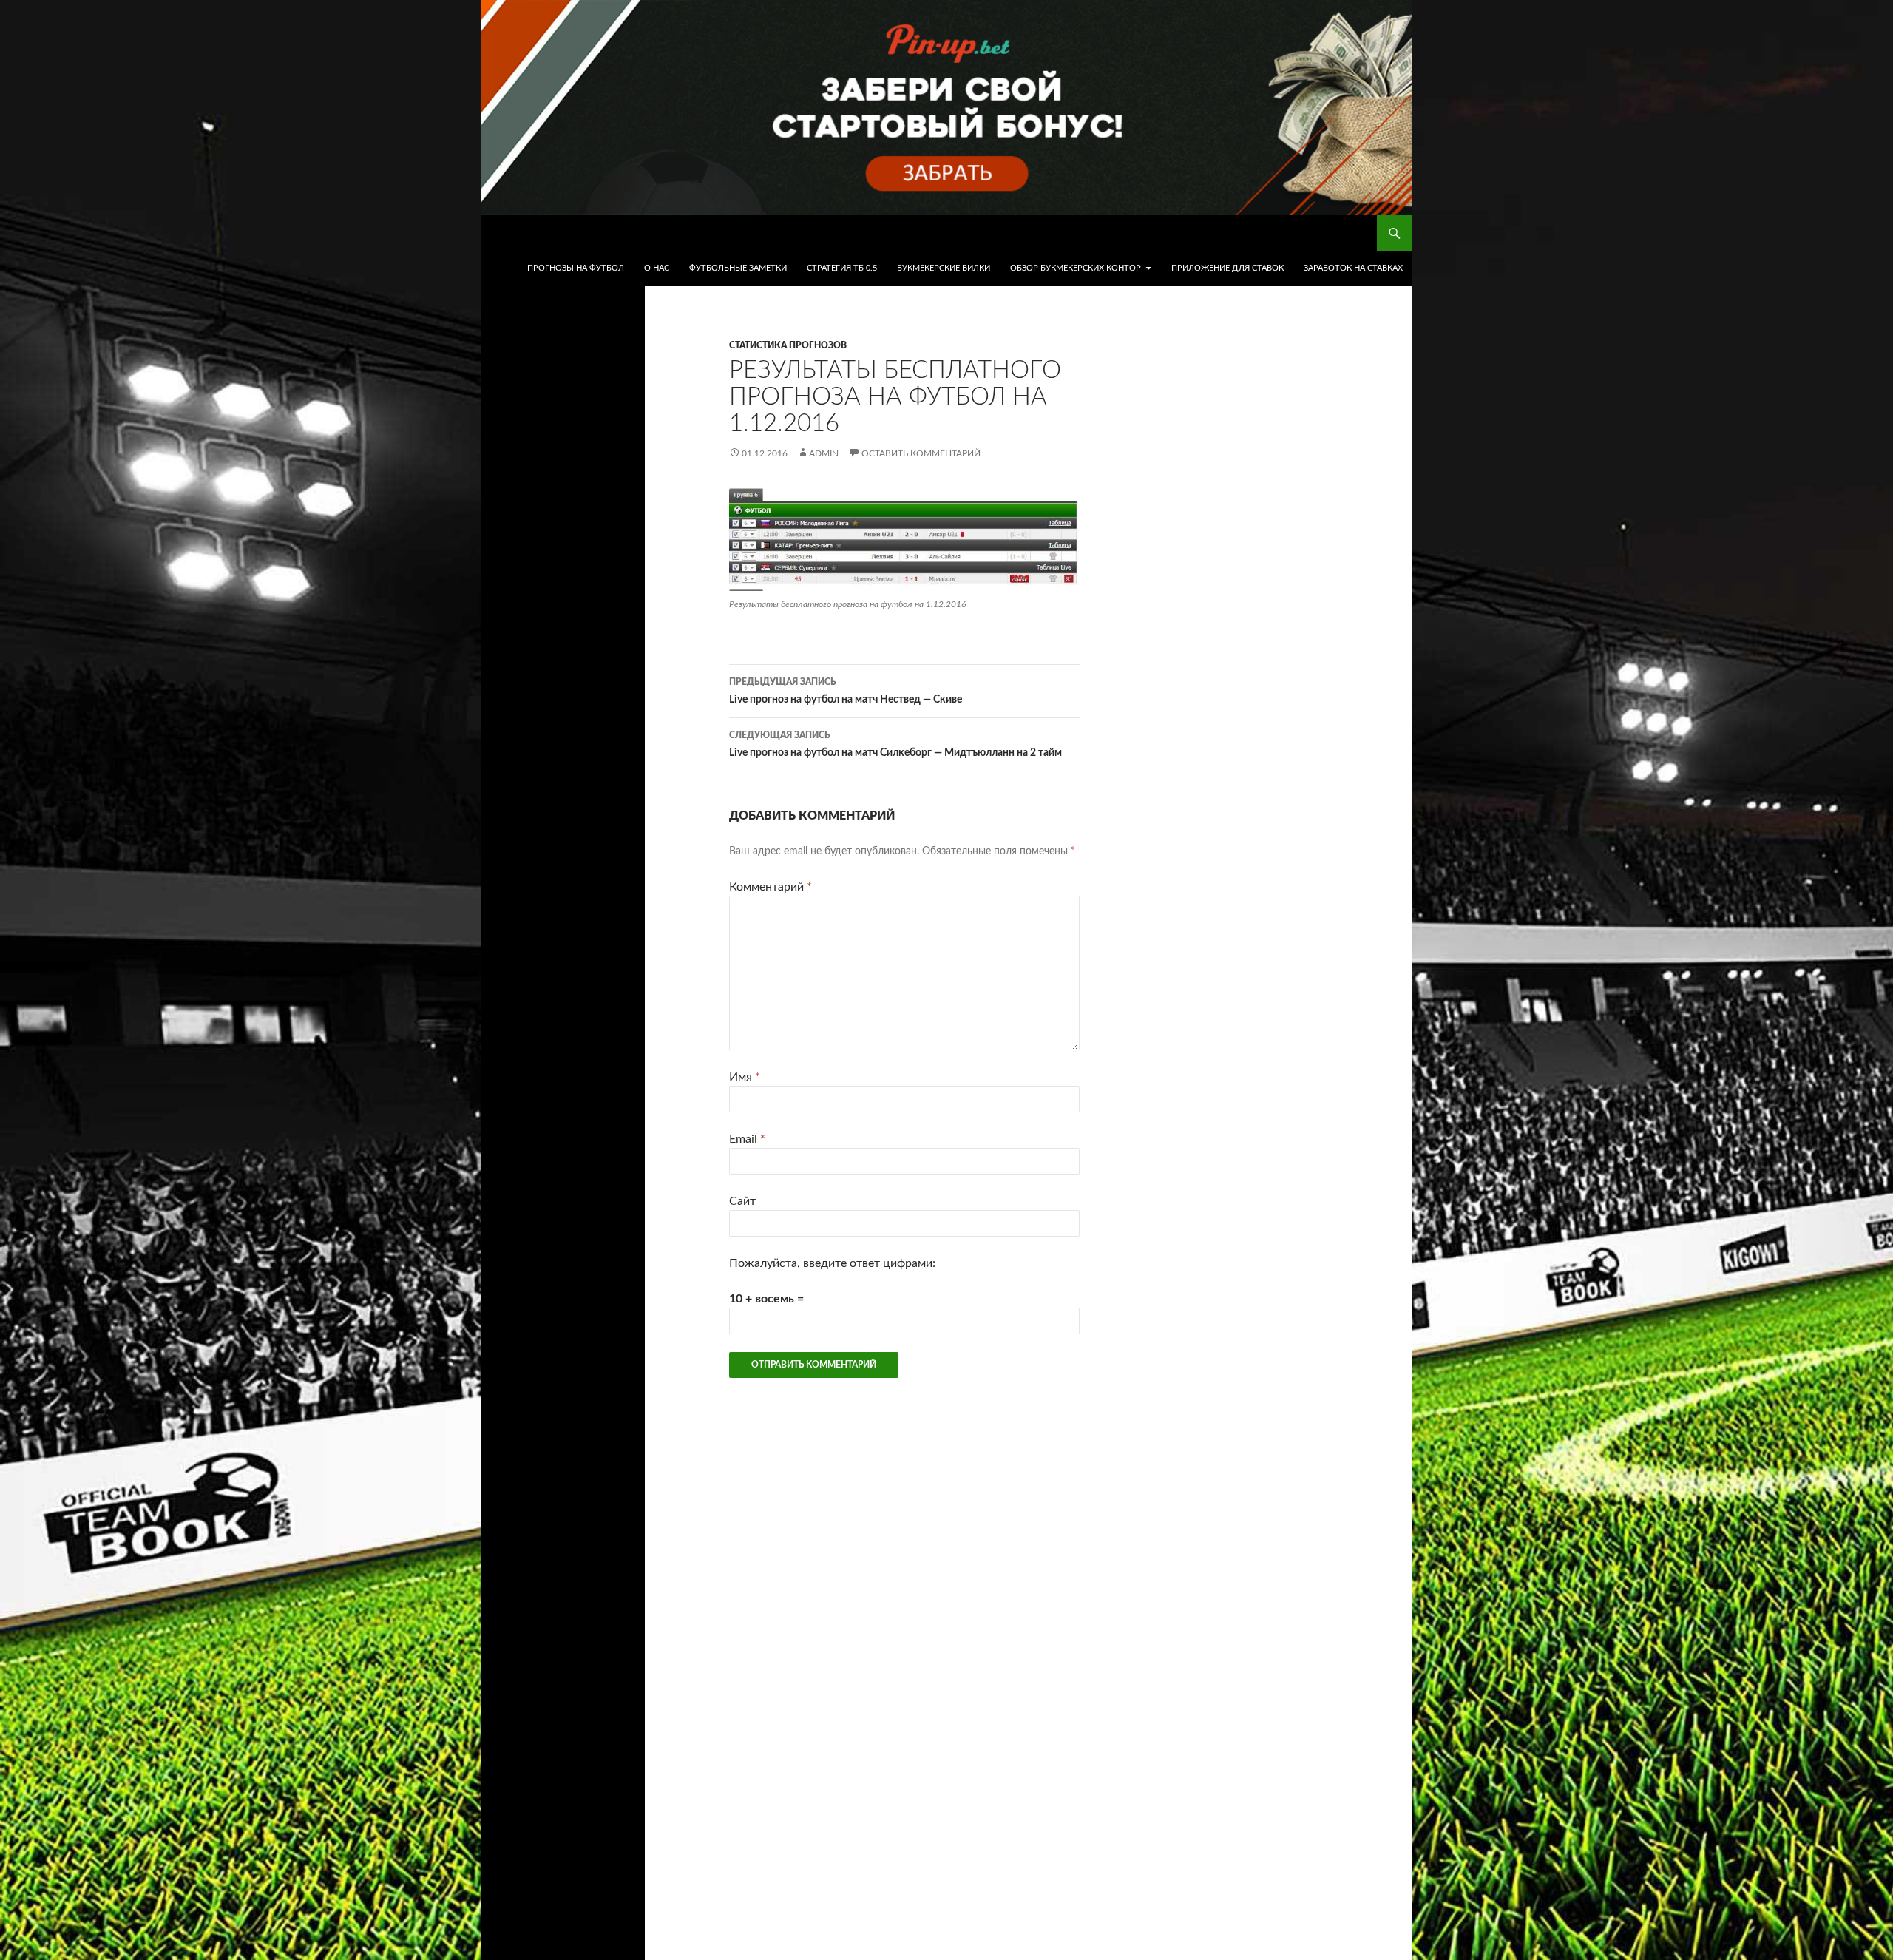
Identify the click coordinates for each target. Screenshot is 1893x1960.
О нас (657, 268)
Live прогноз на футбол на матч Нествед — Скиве (846, 691)
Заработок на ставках (1353, 268)
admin (824, 453)
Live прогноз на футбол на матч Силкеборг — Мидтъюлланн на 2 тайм (895, 744)
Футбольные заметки (738, 268)
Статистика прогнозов (788, 345)
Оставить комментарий (921, 453)
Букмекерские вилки (944, 268)
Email (747, 1139)
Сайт (742, 1201)
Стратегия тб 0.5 (842, 268)
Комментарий (771, 887)
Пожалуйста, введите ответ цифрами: (832, 1263)
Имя (745, 1077)
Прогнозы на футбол (576, 268)
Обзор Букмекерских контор (1076, 268)
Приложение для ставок (1227, 268)
